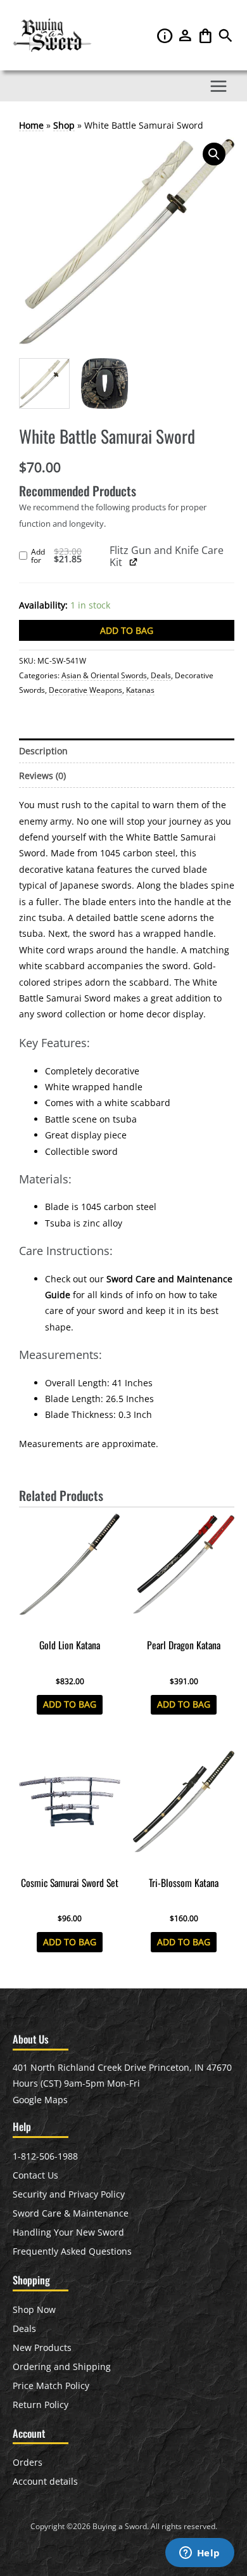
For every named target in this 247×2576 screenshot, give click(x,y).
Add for (70, 557)
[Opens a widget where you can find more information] (199, 2554)
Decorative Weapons (85, 690)
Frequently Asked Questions (72, 2251)
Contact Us (35, 2175)
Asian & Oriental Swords (104, 675)
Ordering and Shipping (62, 2367)
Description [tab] (43, 751)
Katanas (140, 690)
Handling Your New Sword (68, 2232)
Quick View (70, 1623)
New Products (42, 2347)
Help (166, 35)
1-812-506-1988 (45, 2156)
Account (186, 35)
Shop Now (34, 2309)
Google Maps (40, 2100)
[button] (225, 39)
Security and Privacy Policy (69, 2194)
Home (31, 125)
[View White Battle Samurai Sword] (44, 383)
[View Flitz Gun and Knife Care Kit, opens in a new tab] (133, 562)
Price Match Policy (51, 2386)
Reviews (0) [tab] (42, 776)
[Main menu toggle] (219, 86)
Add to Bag (127, 630)
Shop (64, 125)
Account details (45, 2481)
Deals (161, 675)
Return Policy (41, 2405)
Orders (28, 2462)
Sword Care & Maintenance (71, 2213)
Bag (206, 35)
